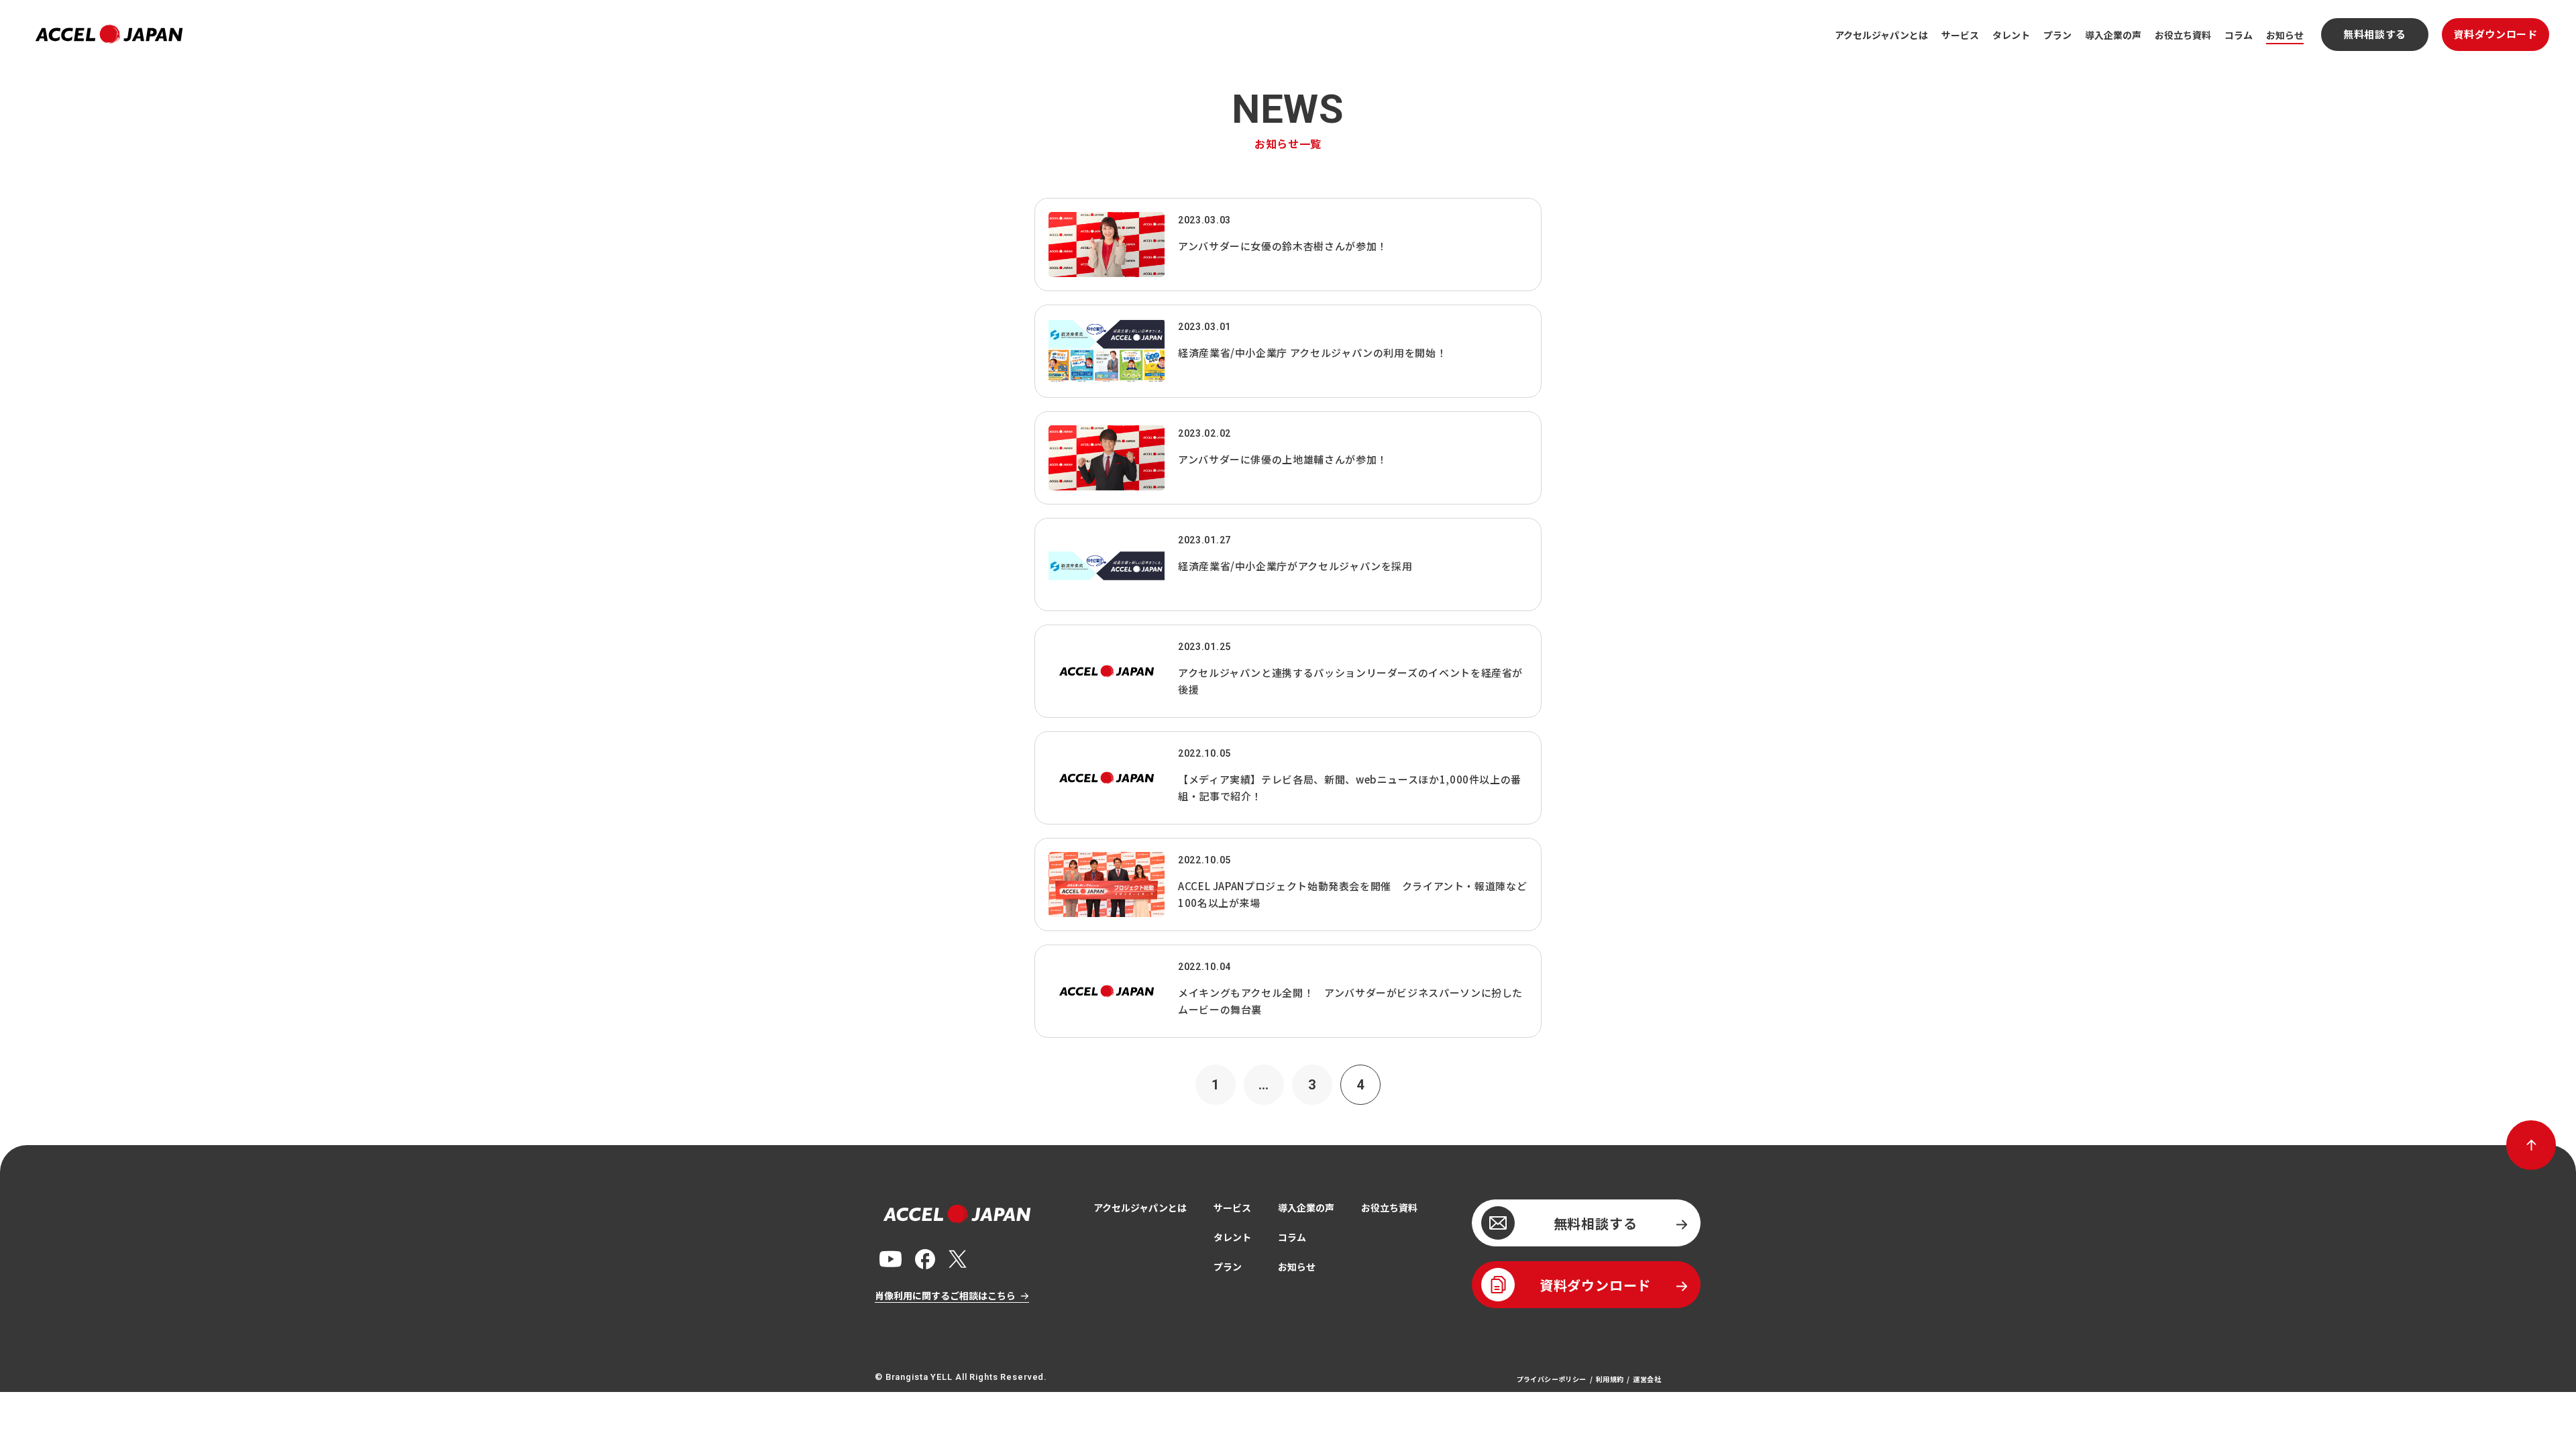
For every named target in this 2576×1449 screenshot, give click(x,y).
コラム (2239, 35)
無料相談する (2375, 34)
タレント (2011, 35)
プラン (2057, 35)
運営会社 (1647, 1379)
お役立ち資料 (2183, 35)
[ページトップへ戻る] (2531, 1145)
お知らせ (2285, 35)
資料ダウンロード (2496, 34)
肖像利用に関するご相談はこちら (945, 1295)
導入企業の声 (2113, 35)
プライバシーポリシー (1552, 1379)
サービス (1960, 35)
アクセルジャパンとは (1881, 35)
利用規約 (1610, 1379)
